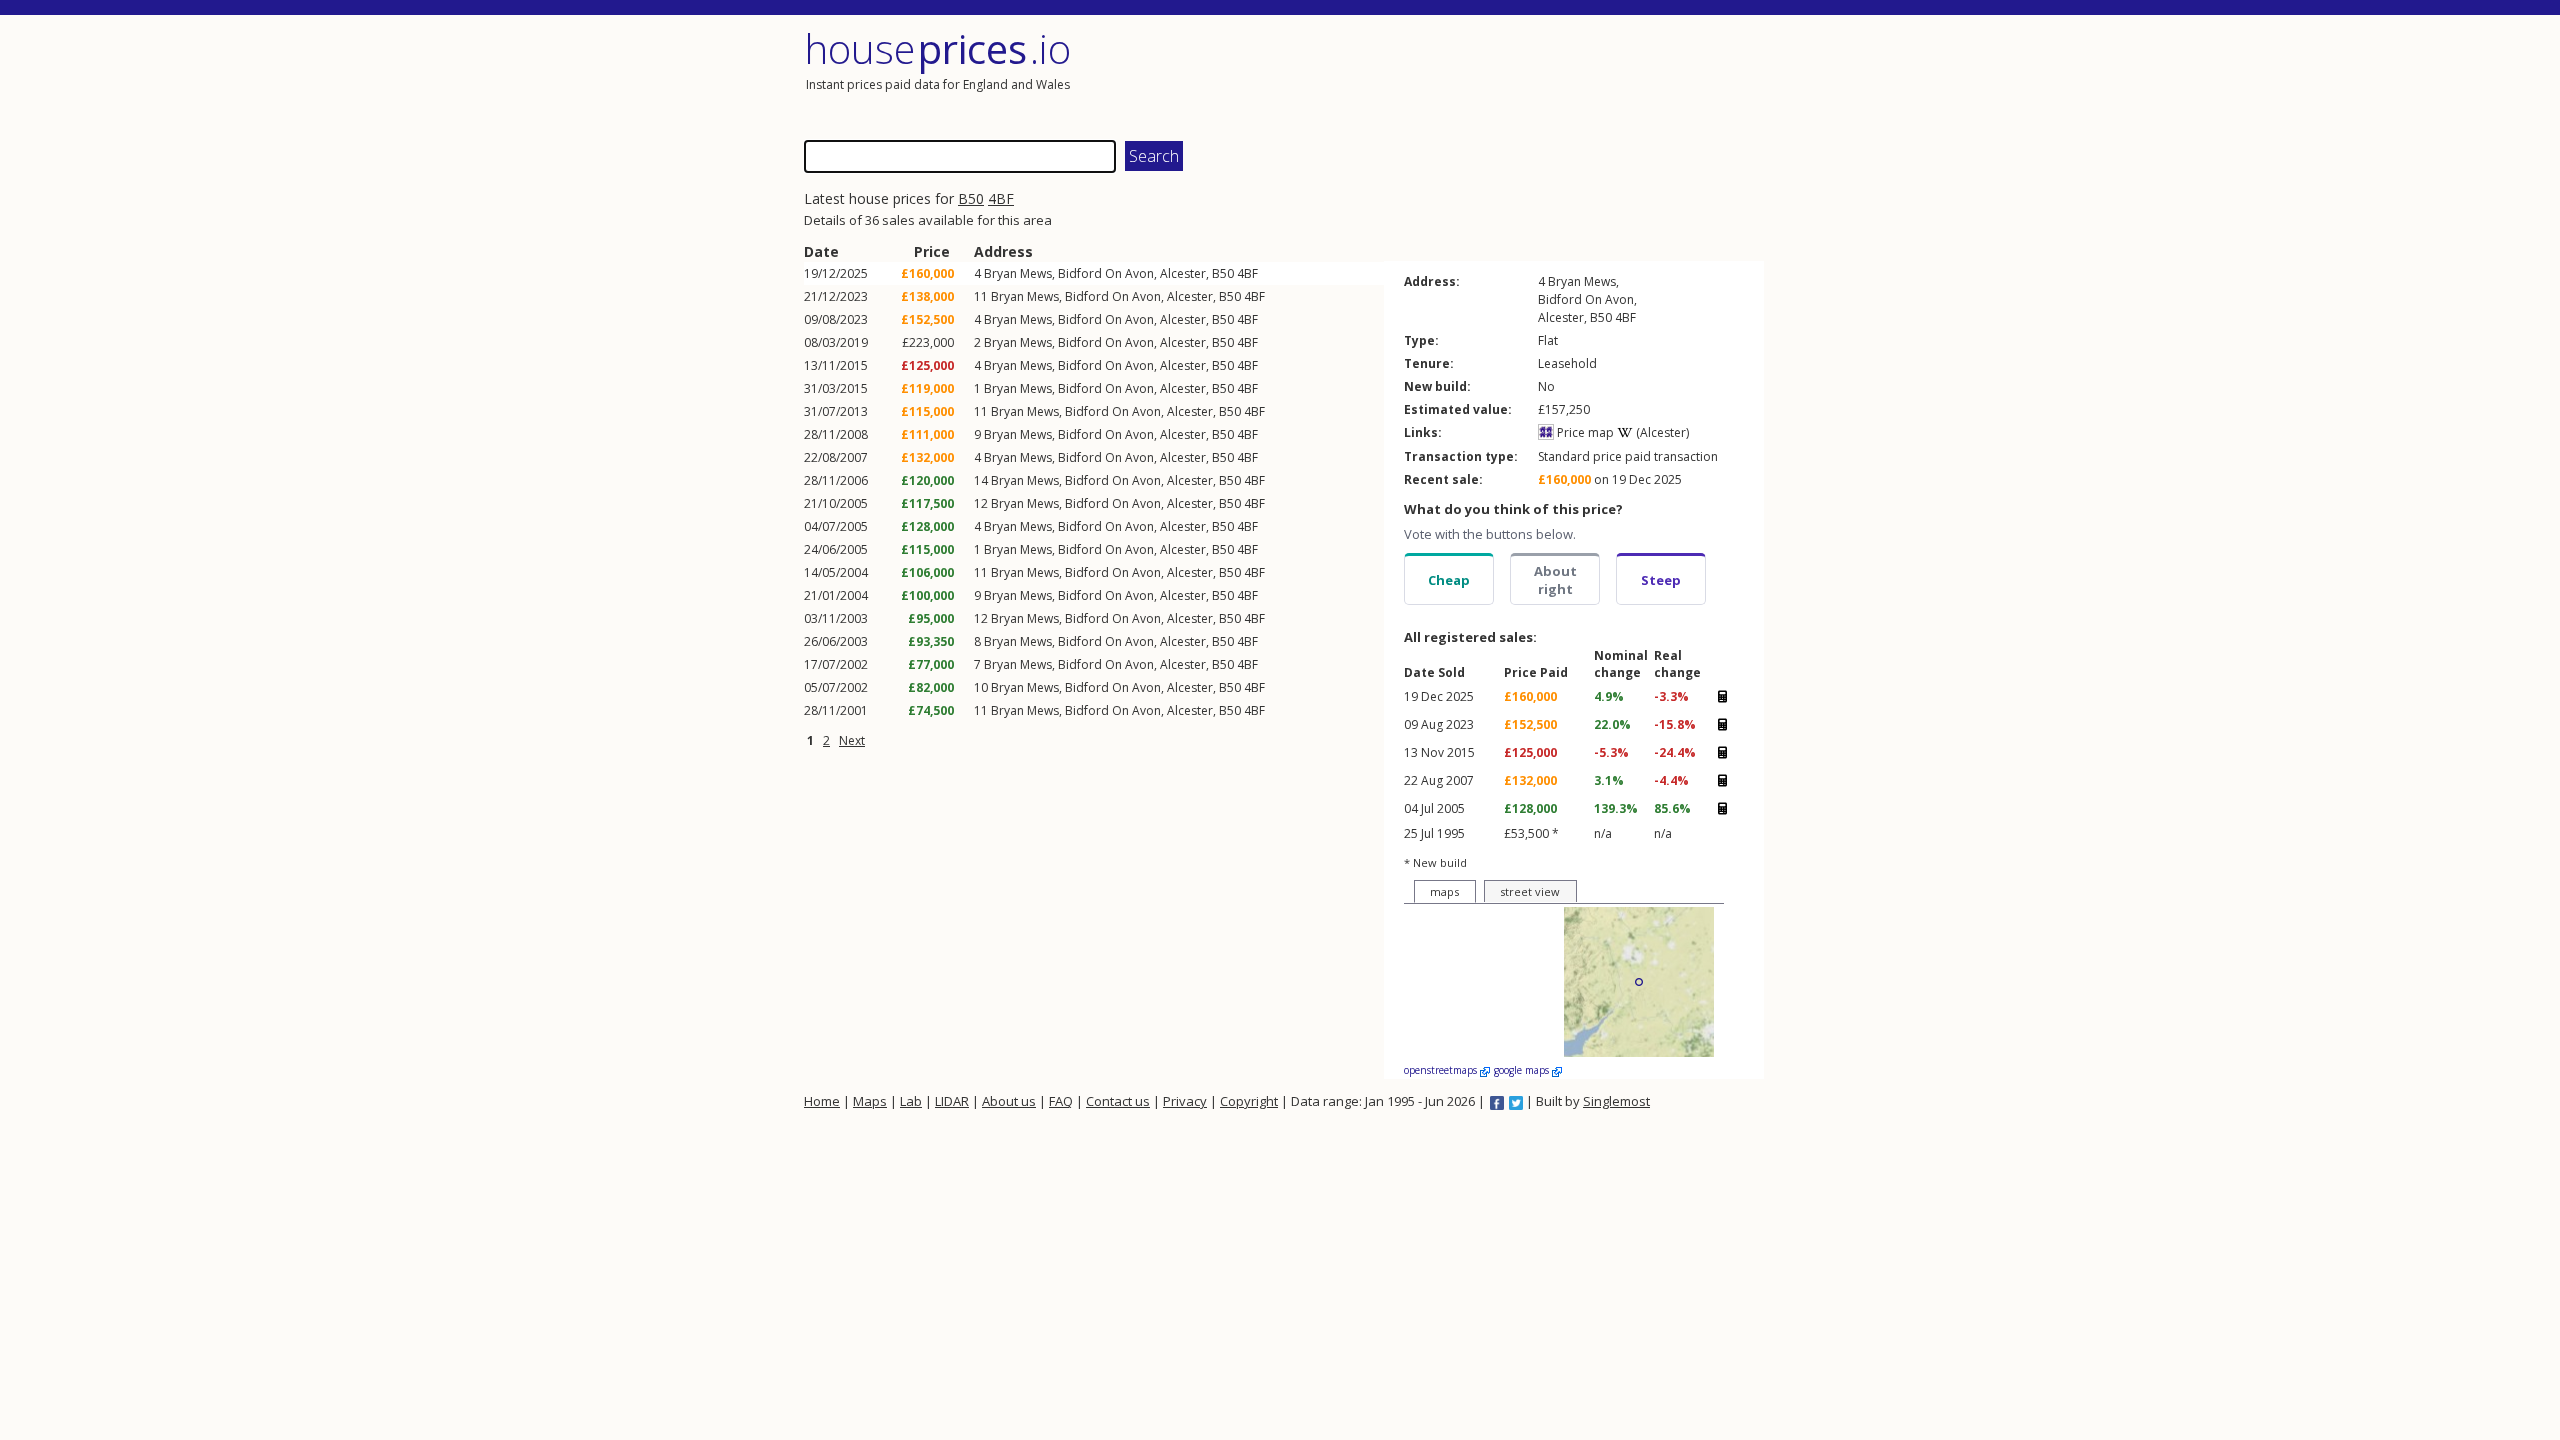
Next (852, 740)
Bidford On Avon (1106, 273)
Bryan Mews (1018, 273)
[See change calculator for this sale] (1722, 696)
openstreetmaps (1442, 1070)
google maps (1523, 1070)
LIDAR (952, 1101)
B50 (971, 198)
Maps (870, 1101)
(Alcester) (1661, 432)
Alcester (1183, 273)
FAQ (1061, 1101)
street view (1530, 891)
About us (1009, 1101)
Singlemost (1616, 1101)
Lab (911, 1101)
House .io (937, 48)
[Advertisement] (1524, 75)
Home (822, 1101)
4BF (1001, 198)
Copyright (1249, 1101)
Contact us (1118, 1101)
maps (1444, 891)
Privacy (1185, 1101)
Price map (1584, 432)
